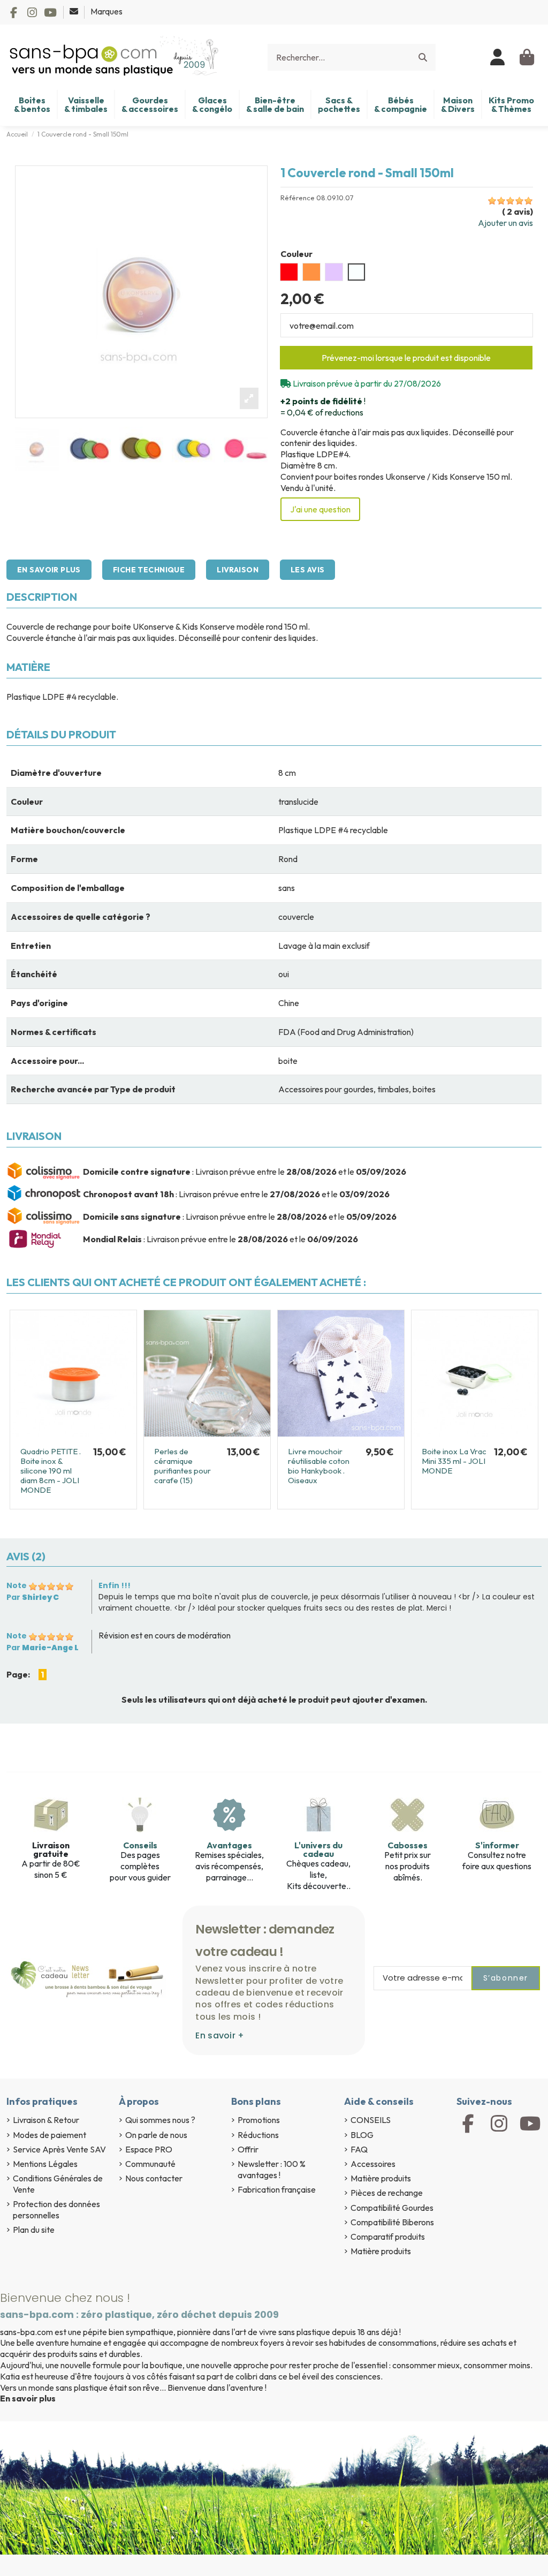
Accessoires (373, 2164)
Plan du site (34, 2230)
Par (33, 1597)
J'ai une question (320, 509)
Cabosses (408, 1845)
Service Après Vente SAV (59, 2149)
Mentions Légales (45, 2164)
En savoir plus (49, 570)
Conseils (140, 1845)
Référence (298, 198)
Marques (106, 11)
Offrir (248, 2149)
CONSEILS (371, 2120)
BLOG (362, 2135)
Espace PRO (149, 2149)
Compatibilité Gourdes (392, 2208)
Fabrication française (277, 2189)
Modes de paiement (50, 2135)
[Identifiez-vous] (498, 57)
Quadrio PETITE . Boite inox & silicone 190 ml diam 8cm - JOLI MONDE (51, 1471)
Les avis (307, 570)
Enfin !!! (115, 1585)
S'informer (497, 1845)
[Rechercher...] (423, 57)
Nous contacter (154, 2178)
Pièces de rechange (387, 2193)
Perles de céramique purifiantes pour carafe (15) (182, 1466)
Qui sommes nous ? (160, 2120)
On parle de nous (156, 2135)
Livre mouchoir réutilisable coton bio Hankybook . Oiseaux (319, 1466)
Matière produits (381, 2178)
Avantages (229, 1845)
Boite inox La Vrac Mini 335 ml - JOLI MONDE (454, 1461)
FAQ (359, 2149)
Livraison (238, 570)
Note (17, 1585)
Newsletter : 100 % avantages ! (272, 2169)
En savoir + (220, 2035)
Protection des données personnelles (56, 2209)
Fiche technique (149, 570)
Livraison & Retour (46, 2120)
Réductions (258, 2135)
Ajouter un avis (505, 223)
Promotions (259, 2120)
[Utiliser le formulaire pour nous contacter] (75, 11)
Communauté (150, 2164)
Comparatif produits (388, 2237)
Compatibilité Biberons (392, 2222)
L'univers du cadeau (318, 1849)
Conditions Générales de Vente (58, 2184)
